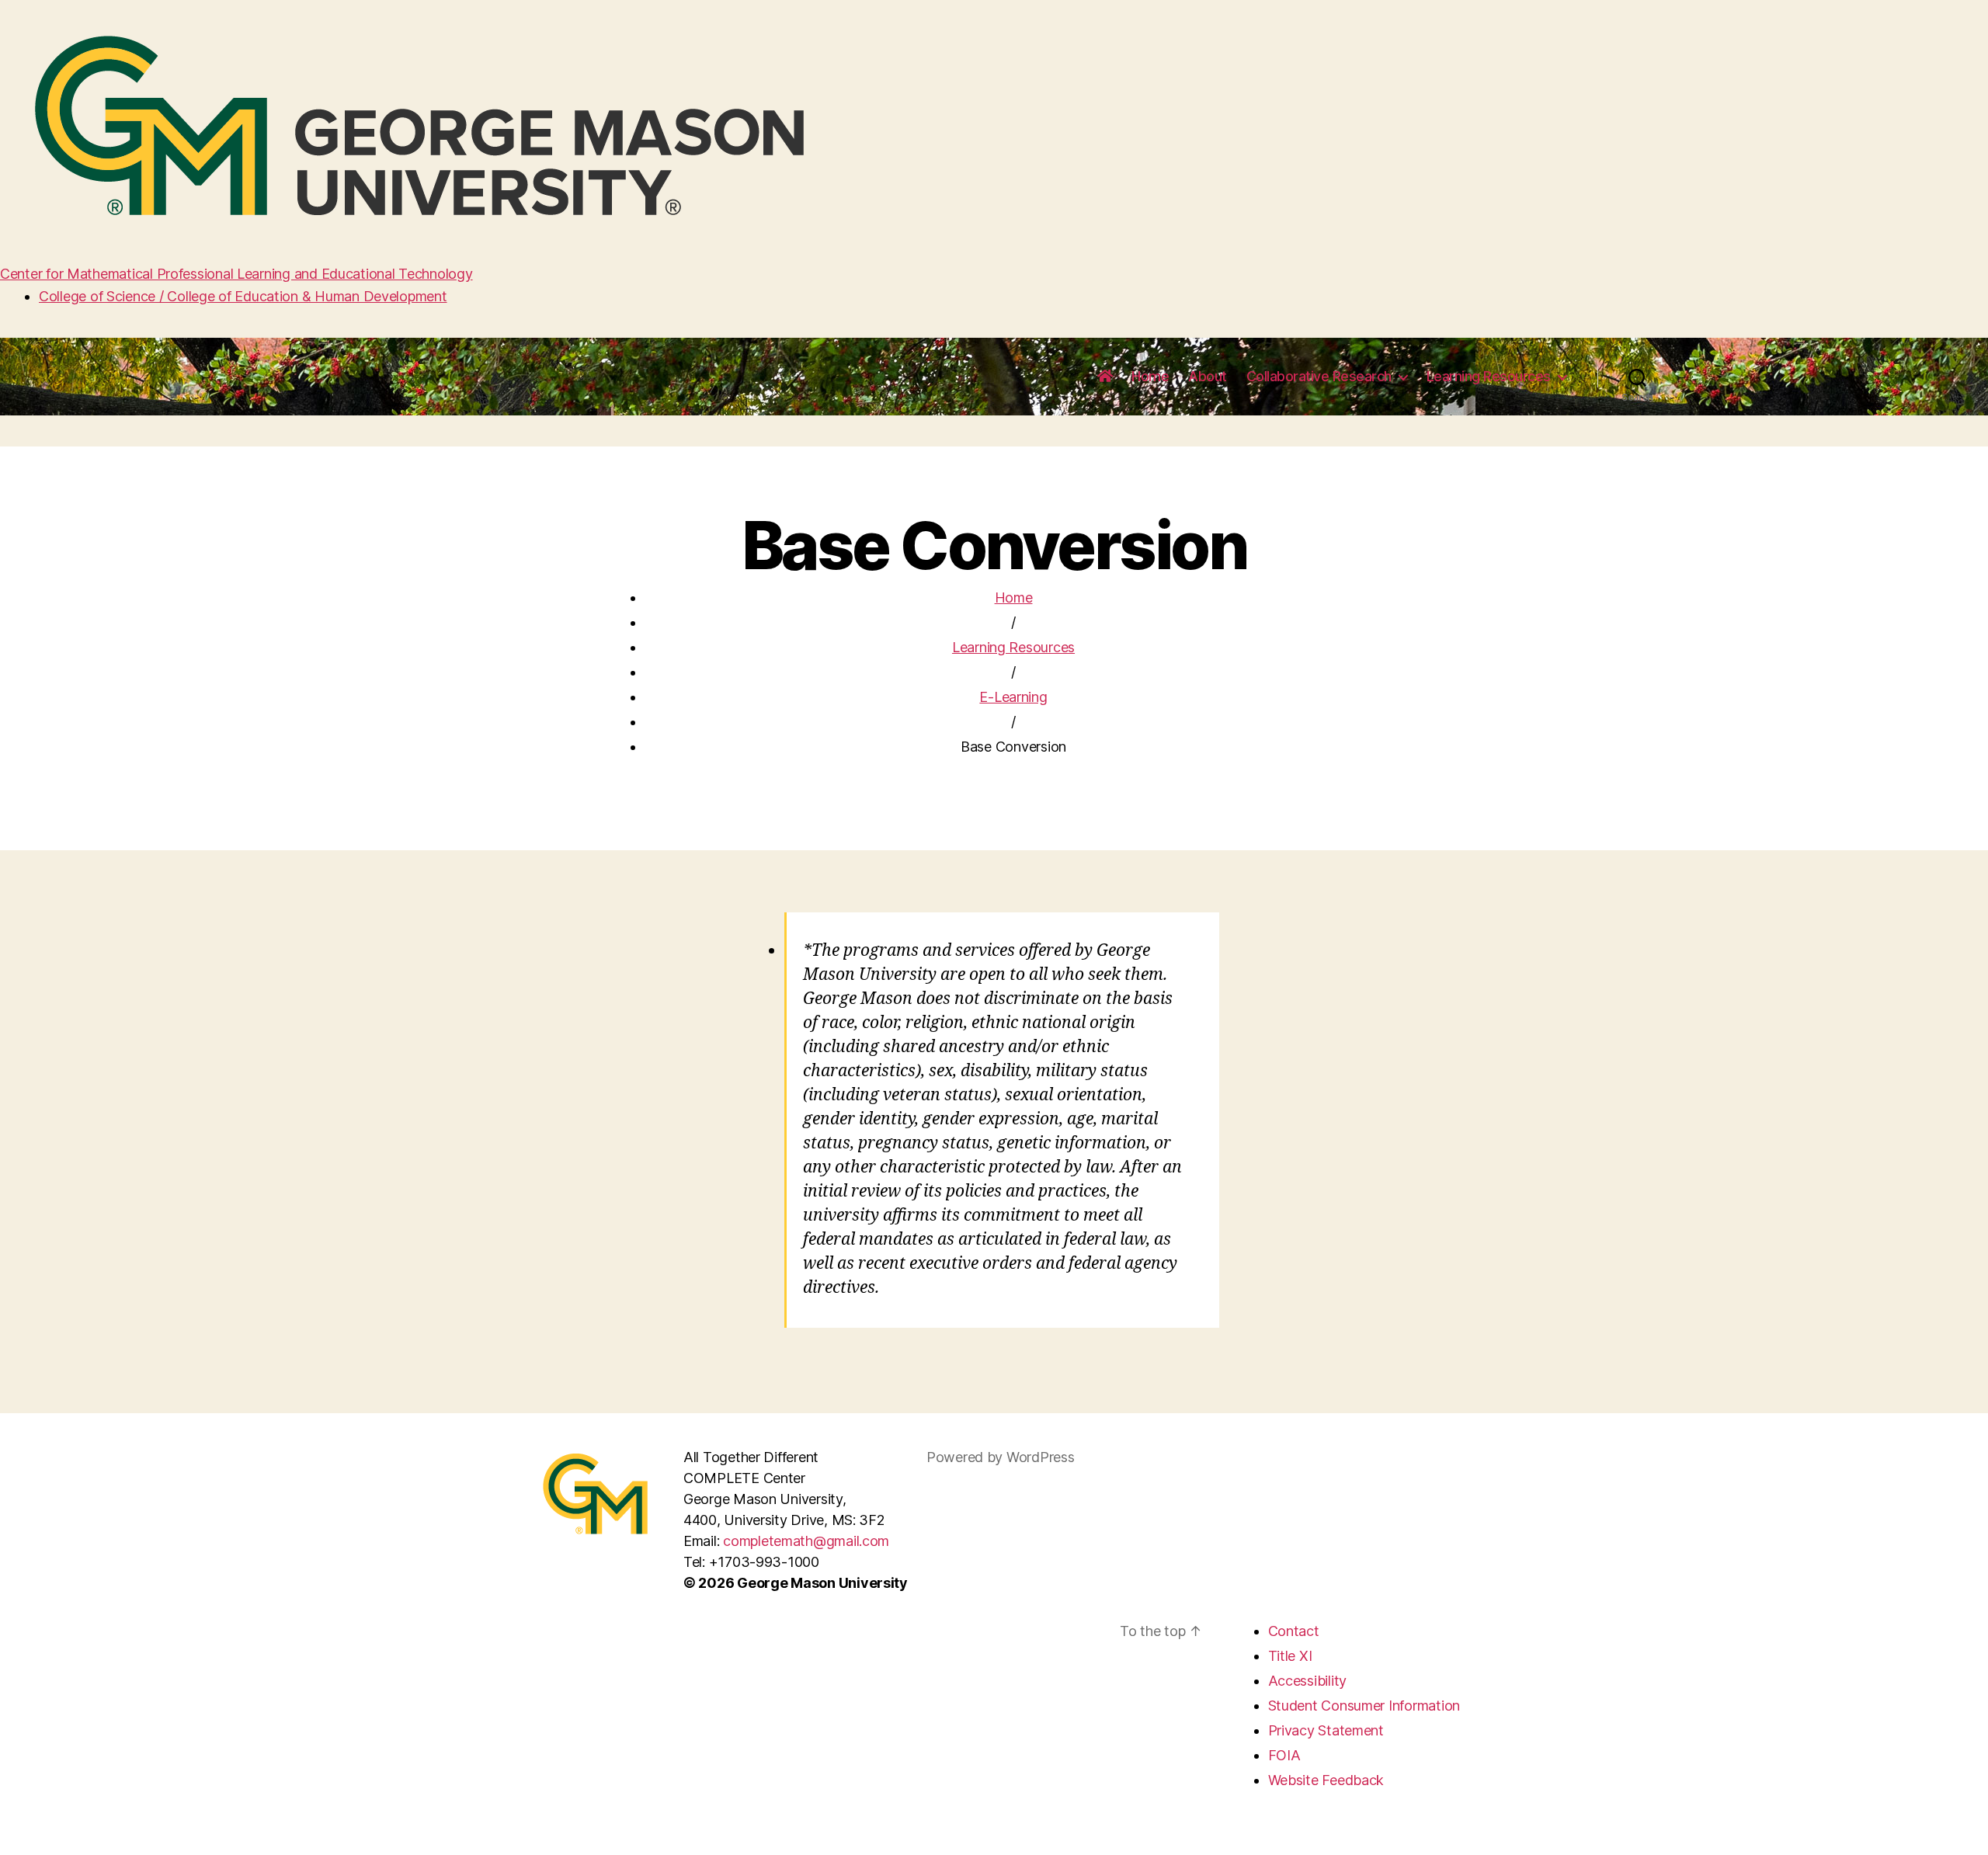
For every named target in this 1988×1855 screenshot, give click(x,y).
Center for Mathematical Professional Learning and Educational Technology (236, 274)
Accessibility (1308, 1681)
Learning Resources (1489, 376)
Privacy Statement (1326, 1730)
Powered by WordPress (1001, 1457)
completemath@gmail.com (806, 1541)
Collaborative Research (1319, 376)
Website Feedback (1326, 1780)
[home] (1105, 377)
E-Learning (1013, 697)
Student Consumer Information (1364, 1706)
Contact (1294, 1631)
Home (1150, 376)
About (1208, 376)
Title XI (1290, 1656)
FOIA (1284, 1755)
